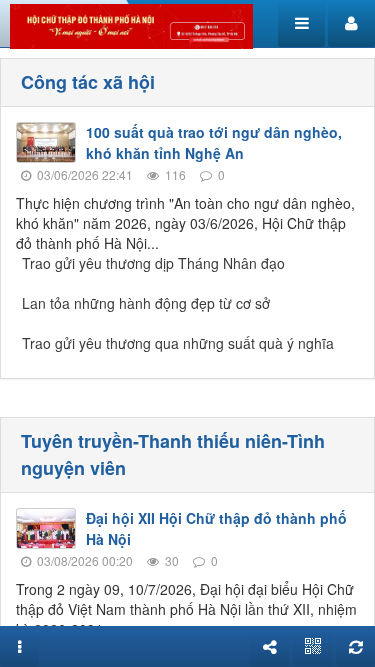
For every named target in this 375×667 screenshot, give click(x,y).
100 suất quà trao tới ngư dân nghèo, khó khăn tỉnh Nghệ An (214, 142)
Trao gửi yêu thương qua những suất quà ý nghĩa (178, 343)
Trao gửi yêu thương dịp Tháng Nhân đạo (153, 263)
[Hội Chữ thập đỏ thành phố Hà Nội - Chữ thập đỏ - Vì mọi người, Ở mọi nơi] (131, 24)
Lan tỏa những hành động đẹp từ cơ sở (146, 303)
